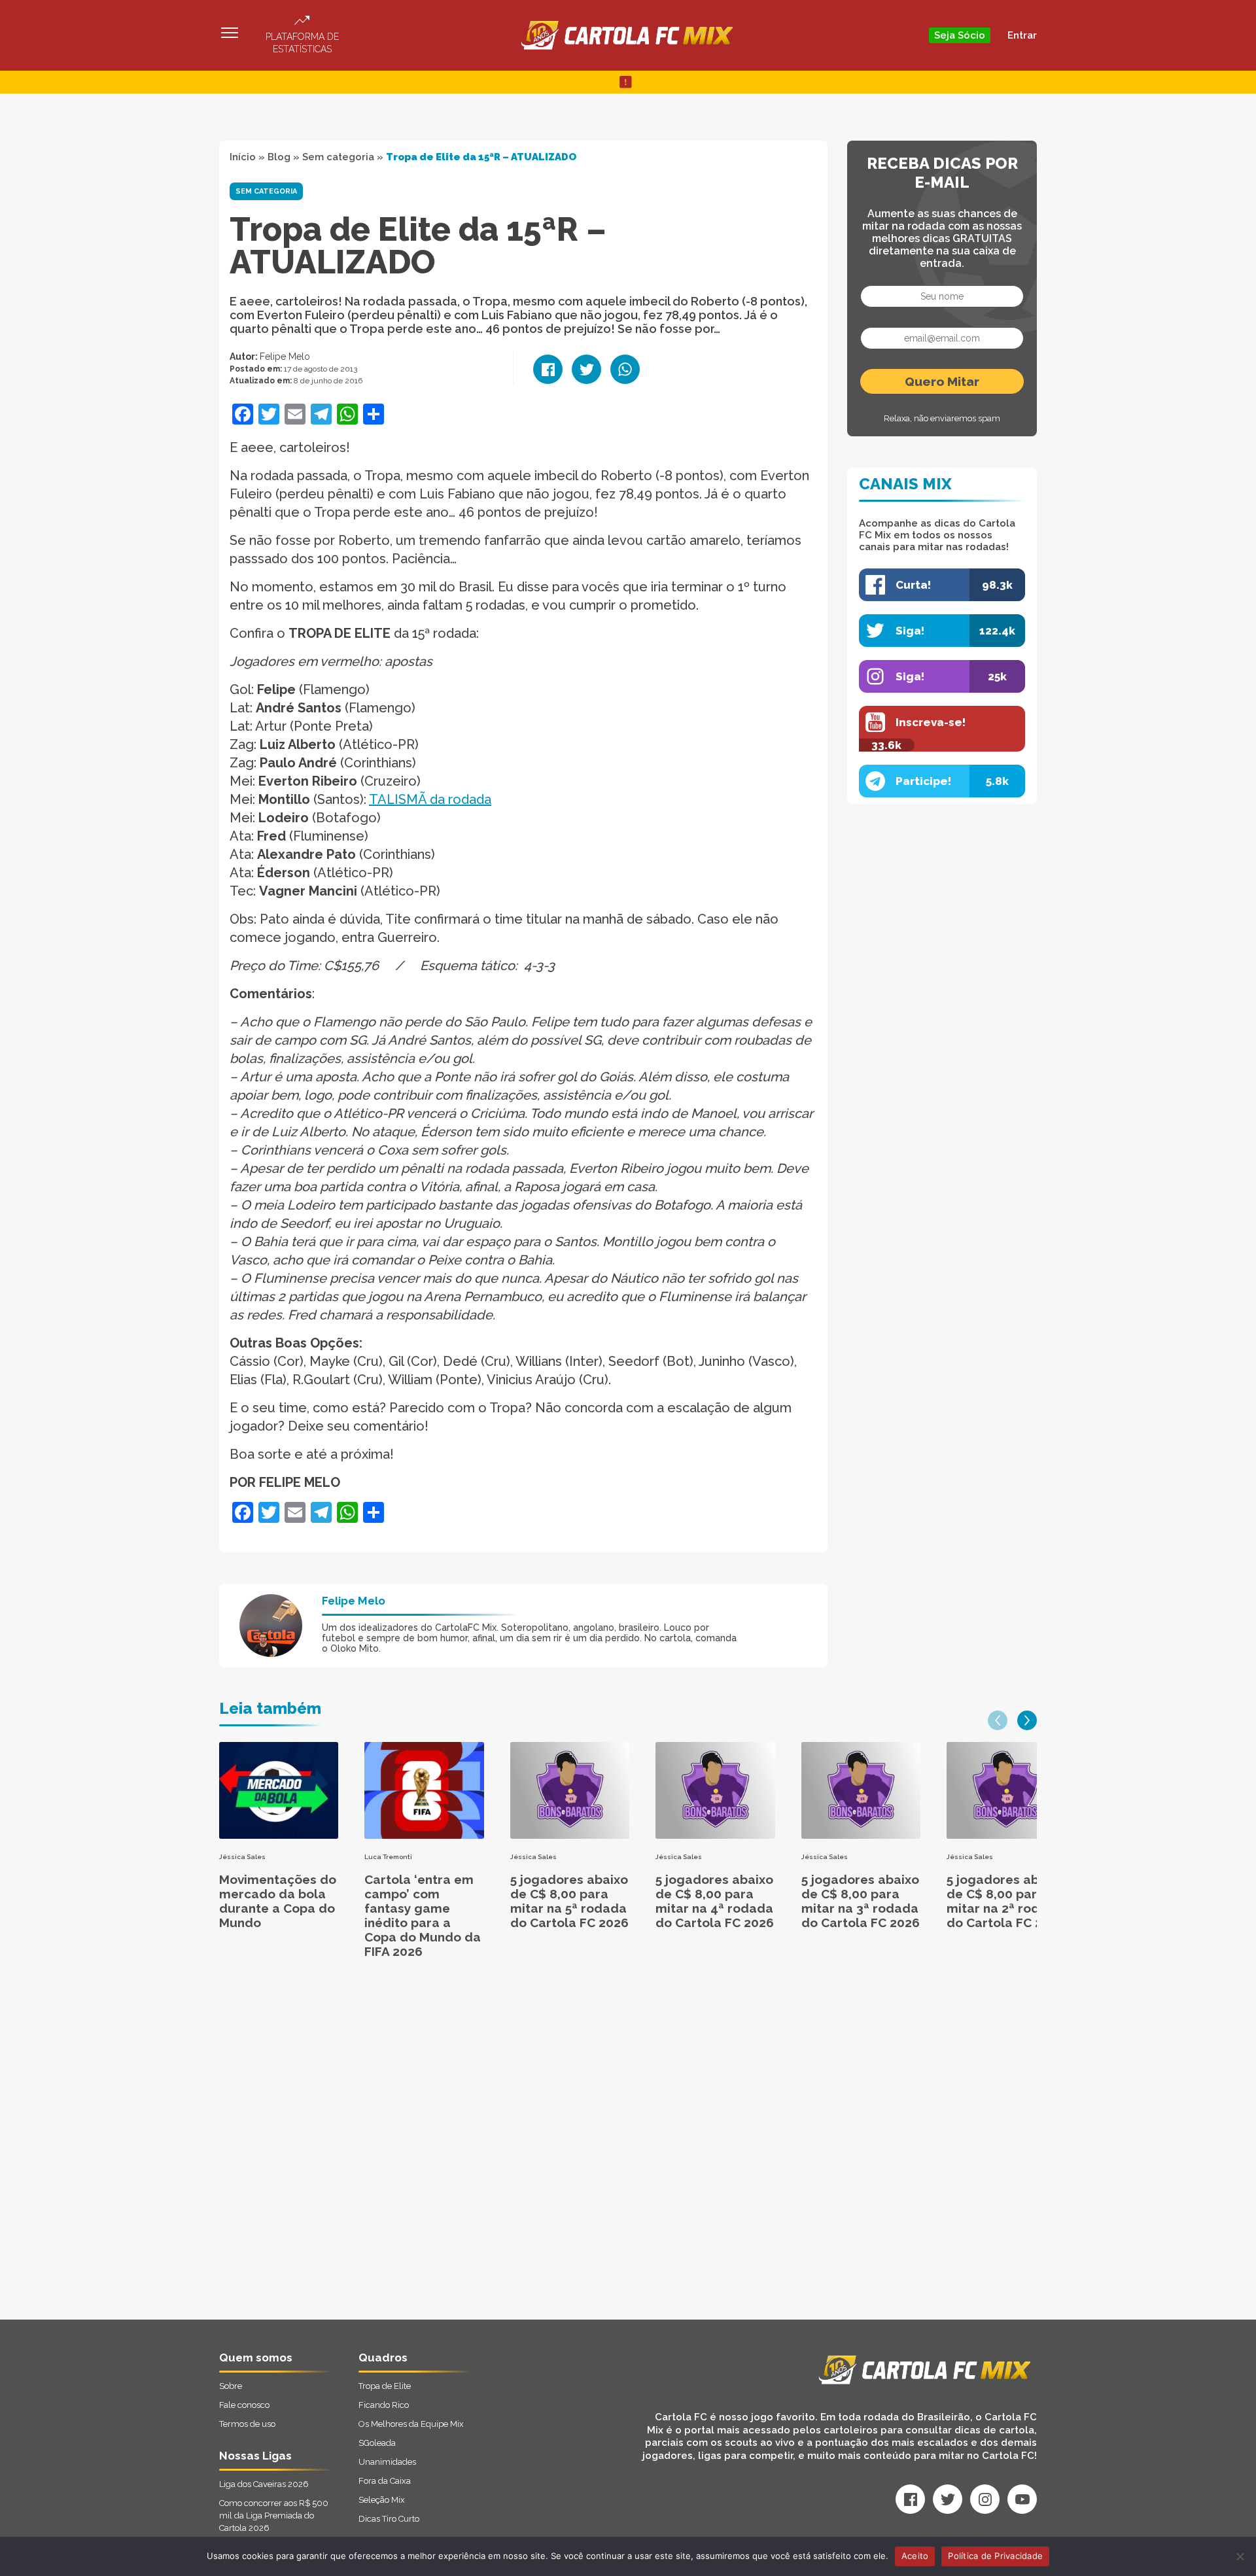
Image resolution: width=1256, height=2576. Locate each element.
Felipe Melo (285, 357)
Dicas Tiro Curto (389, 2519)
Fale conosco (244, 2405)
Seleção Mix (382, 2500)
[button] (998, 1720)
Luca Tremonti (388, 1857)
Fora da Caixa (385, 2481)
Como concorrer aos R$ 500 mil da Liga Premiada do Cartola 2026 (274, 2515)
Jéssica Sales (242, 1857)
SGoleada (377, 2443)
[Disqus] (488, 2153)
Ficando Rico (384, 2405)
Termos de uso (247, 2424)
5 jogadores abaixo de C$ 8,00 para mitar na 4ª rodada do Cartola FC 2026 (715, 1901)
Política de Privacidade (995, 2556)
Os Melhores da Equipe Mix (411, 2424)
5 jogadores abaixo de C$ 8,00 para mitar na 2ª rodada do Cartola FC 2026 (1006, 1901)
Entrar (1022, 35)
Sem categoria (338, 157)
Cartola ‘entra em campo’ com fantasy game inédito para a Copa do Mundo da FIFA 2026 (423, 1915)
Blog (279, 157)
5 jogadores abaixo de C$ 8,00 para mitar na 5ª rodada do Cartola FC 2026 (569, 1901)
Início (243, 157)
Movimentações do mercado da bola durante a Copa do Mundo (278, 1901)
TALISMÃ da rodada (430, 799)
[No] (1240, 2556)
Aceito (915, 2556)
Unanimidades (387, 2462)
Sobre (231, 2386)
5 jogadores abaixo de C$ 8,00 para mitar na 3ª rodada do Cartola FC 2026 (861, 1901)
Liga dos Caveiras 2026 (264, 2484)
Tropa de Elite (385, 2386)
